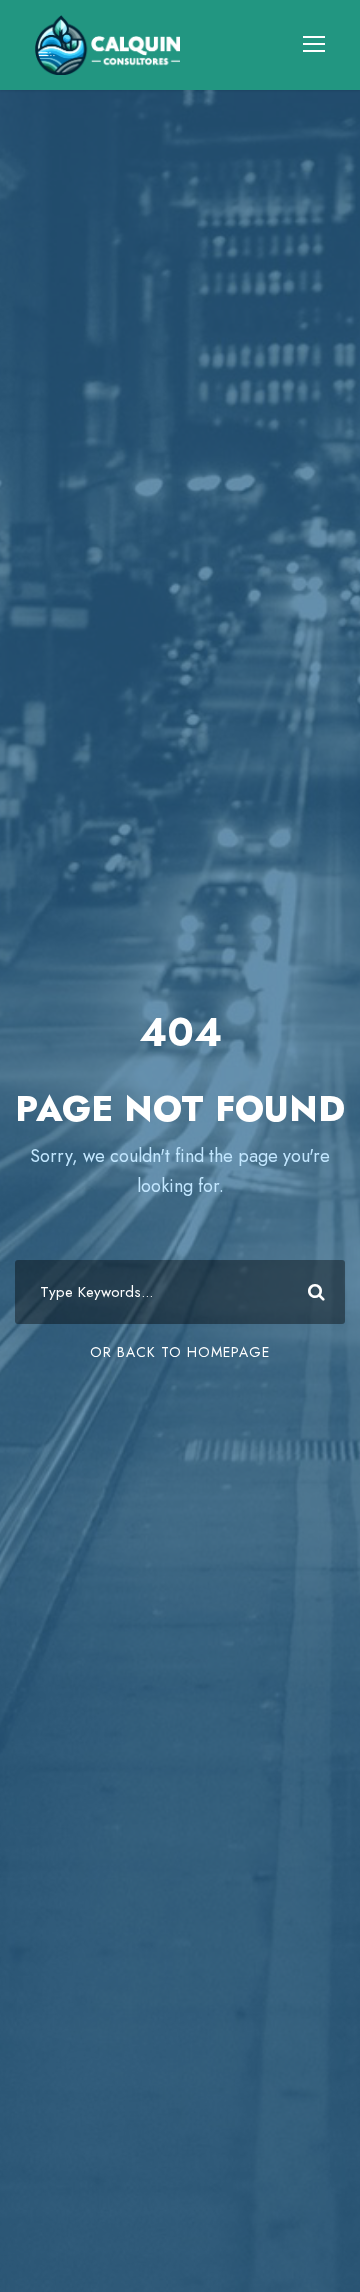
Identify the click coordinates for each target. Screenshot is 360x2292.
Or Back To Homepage (180, 1352)
